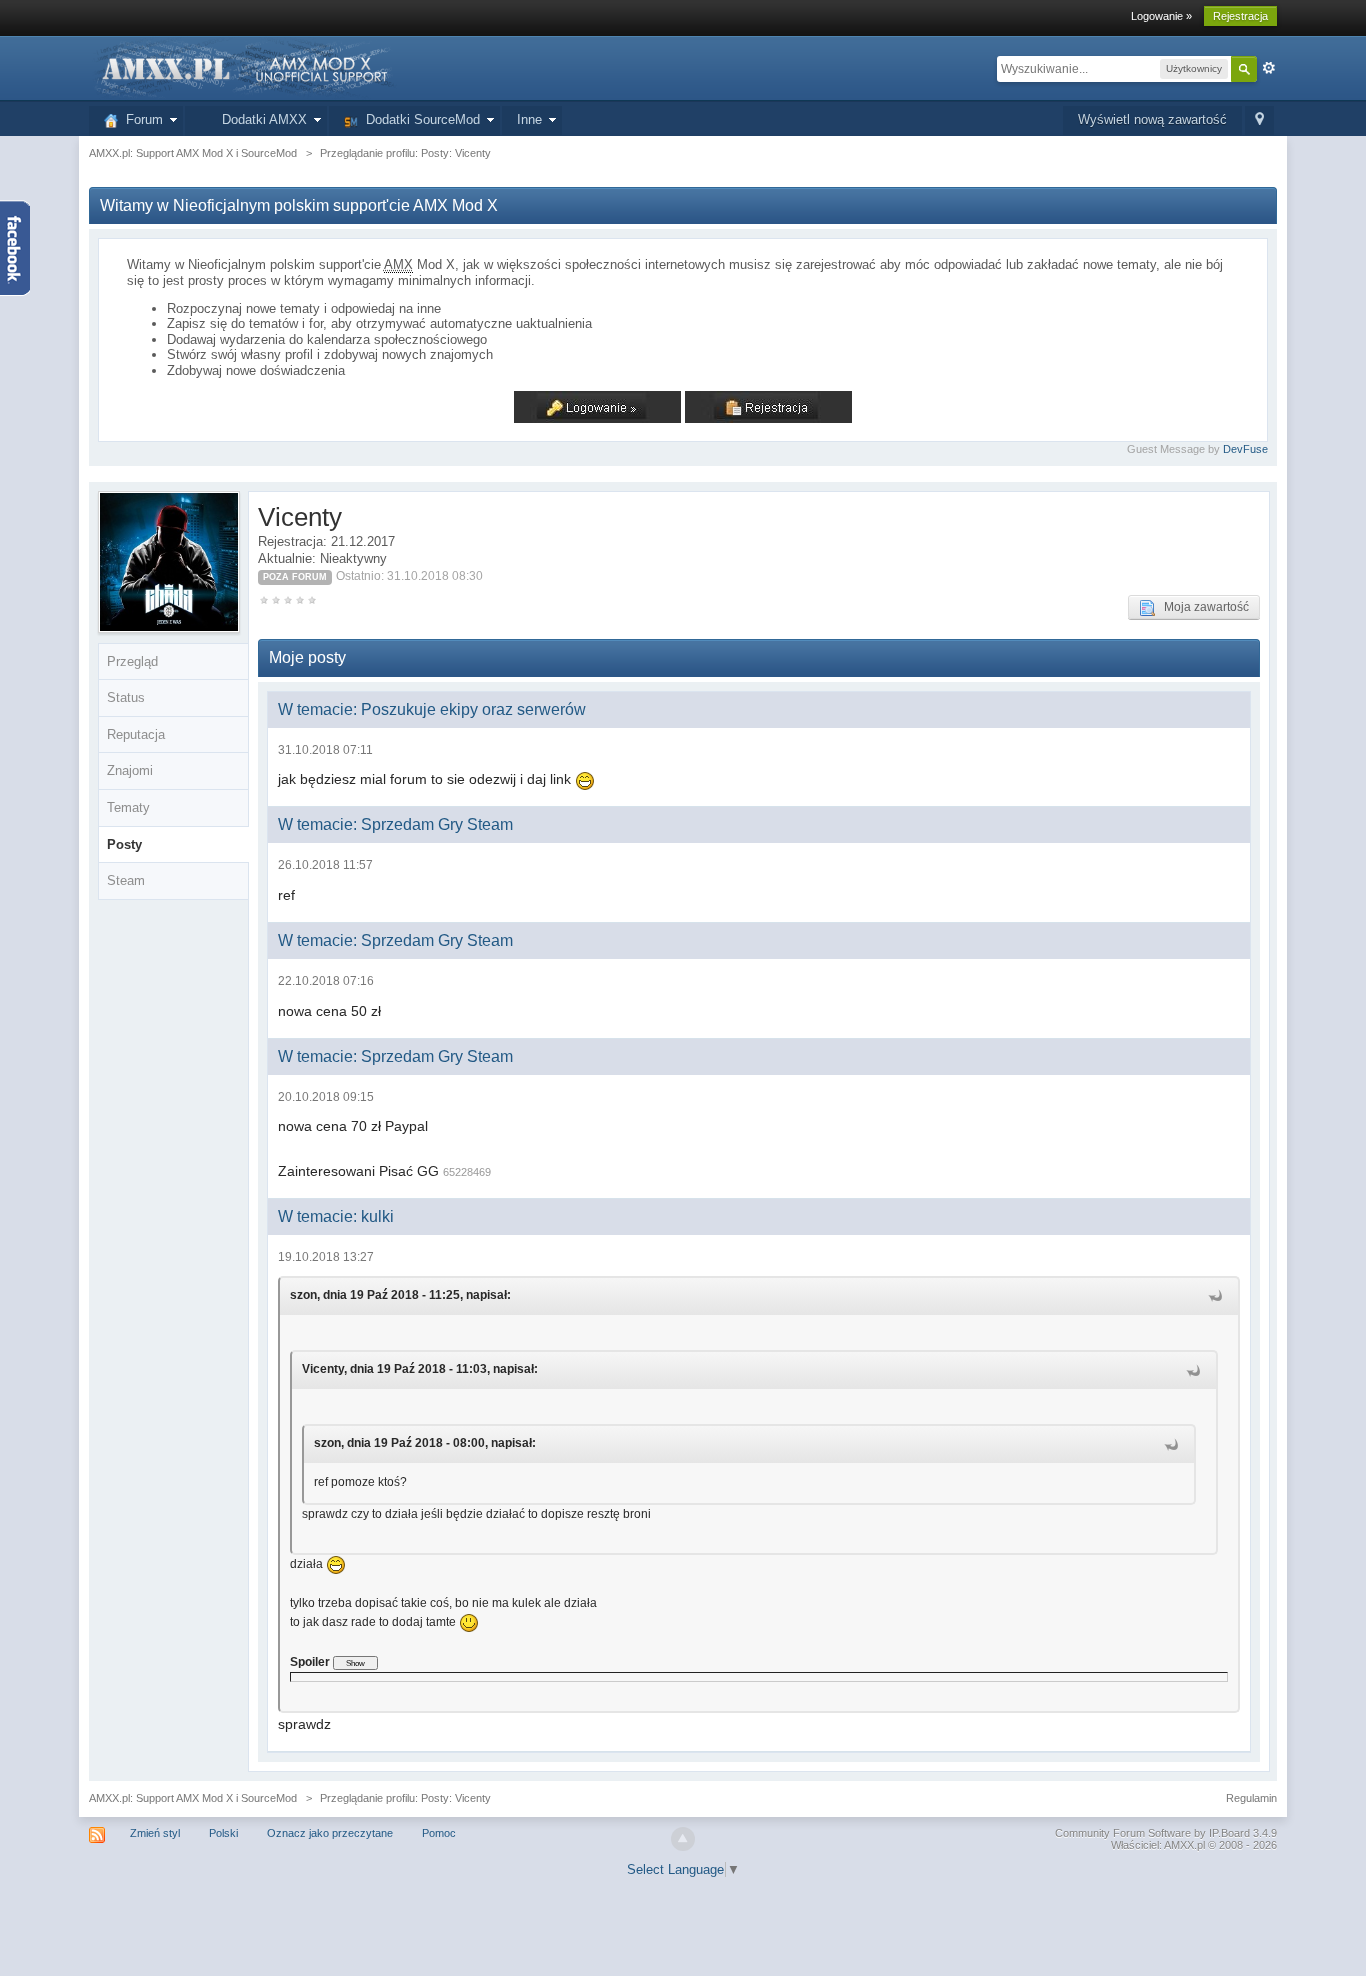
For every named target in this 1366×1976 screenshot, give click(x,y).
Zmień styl (155, 1833)
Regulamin (1251, 1798)
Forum (140, 119)
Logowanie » (1161, 16)
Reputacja (136, 734)
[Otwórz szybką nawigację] (1259, 120)
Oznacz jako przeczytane (330, 1833)
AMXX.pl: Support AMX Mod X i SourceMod (193, 1798)
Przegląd (132, 661)
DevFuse (1245, 449)
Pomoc (439, 1833)
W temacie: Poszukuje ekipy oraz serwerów (432, 709)
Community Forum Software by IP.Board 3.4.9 (1166, 1833)
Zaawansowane (1269, 68)
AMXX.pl (1184, 1845)
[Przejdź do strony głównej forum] (243, 67)
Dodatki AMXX (260, 119)
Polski (223, 1833)
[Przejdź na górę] (683, 1839)
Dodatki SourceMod (419, 119)
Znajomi (130, 770)
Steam (126, 880)
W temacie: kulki (336, 1216)
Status (126, 697)
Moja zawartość (1202, 607)
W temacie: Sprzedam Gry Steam (395, 824)
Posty (124, 844)
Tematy (128, 807)
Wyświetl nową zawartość (1152, 119)
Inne (529, 119)
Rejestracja (1240, 16)
